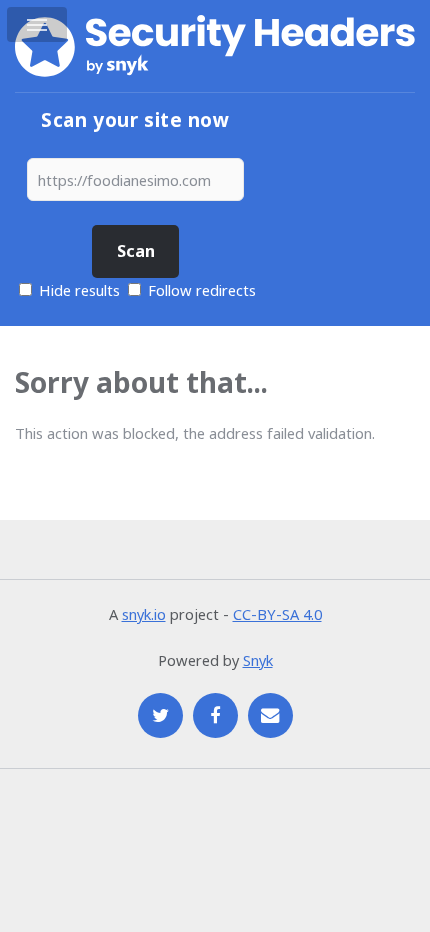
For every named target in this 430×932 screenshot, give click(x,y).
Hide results (77, 290)
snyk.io (144, 614)
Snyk (258, 660)
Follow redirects (202, 290)
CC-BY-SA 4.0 (277, 614)
